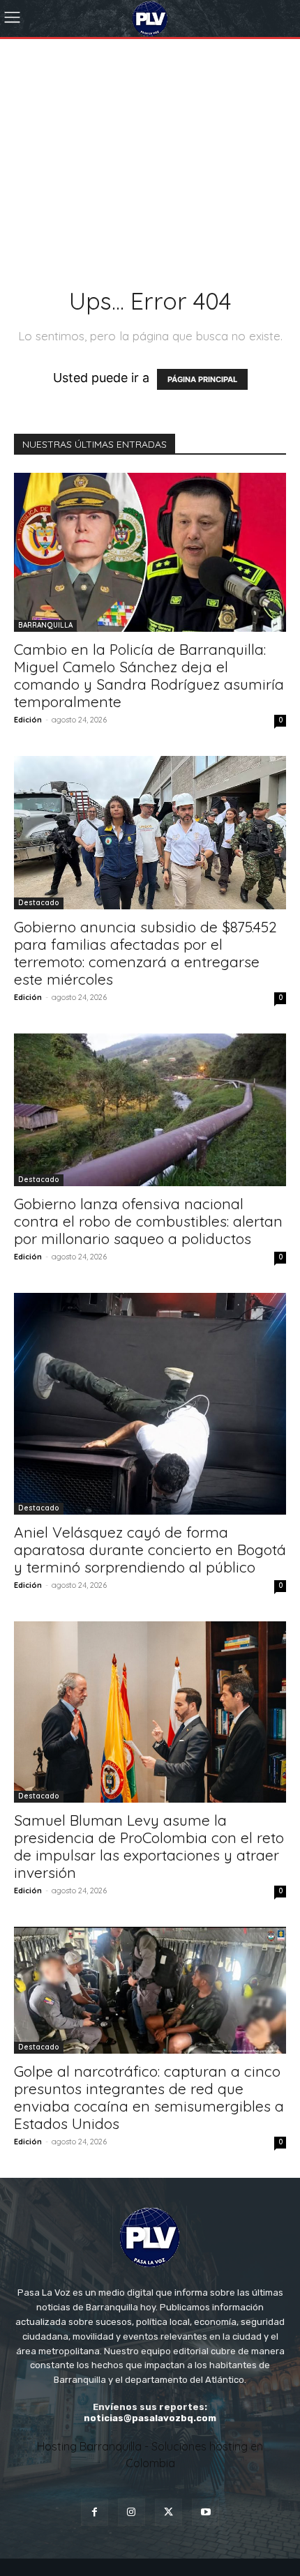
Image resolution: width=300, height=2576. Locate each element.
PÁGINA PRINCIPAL (202, 379)
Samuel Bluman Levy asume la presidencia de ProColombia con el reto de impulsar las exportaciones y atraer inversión (149, 1846)
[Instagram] (132, 2512)
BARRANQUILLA (45, 625)
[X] (168, 2512)
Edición (28, 720)
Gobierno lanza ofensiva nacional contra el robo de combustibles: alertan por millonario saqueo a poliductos (148, 1221)
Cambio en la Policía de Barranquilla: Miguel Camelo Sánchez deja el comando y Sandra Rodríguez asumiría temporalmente (149, 675)
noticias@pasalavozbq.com (150, 2418)
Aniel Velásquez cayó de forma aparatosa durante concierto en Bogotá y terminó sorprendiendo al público (150, 1550)
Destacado (39, 903)
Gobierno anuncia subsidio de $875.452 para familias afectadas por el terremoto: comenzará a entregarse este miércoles (145, 953)
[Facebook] (95, 2512)
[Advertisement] (150, 133)
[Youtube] (205, 2512)
